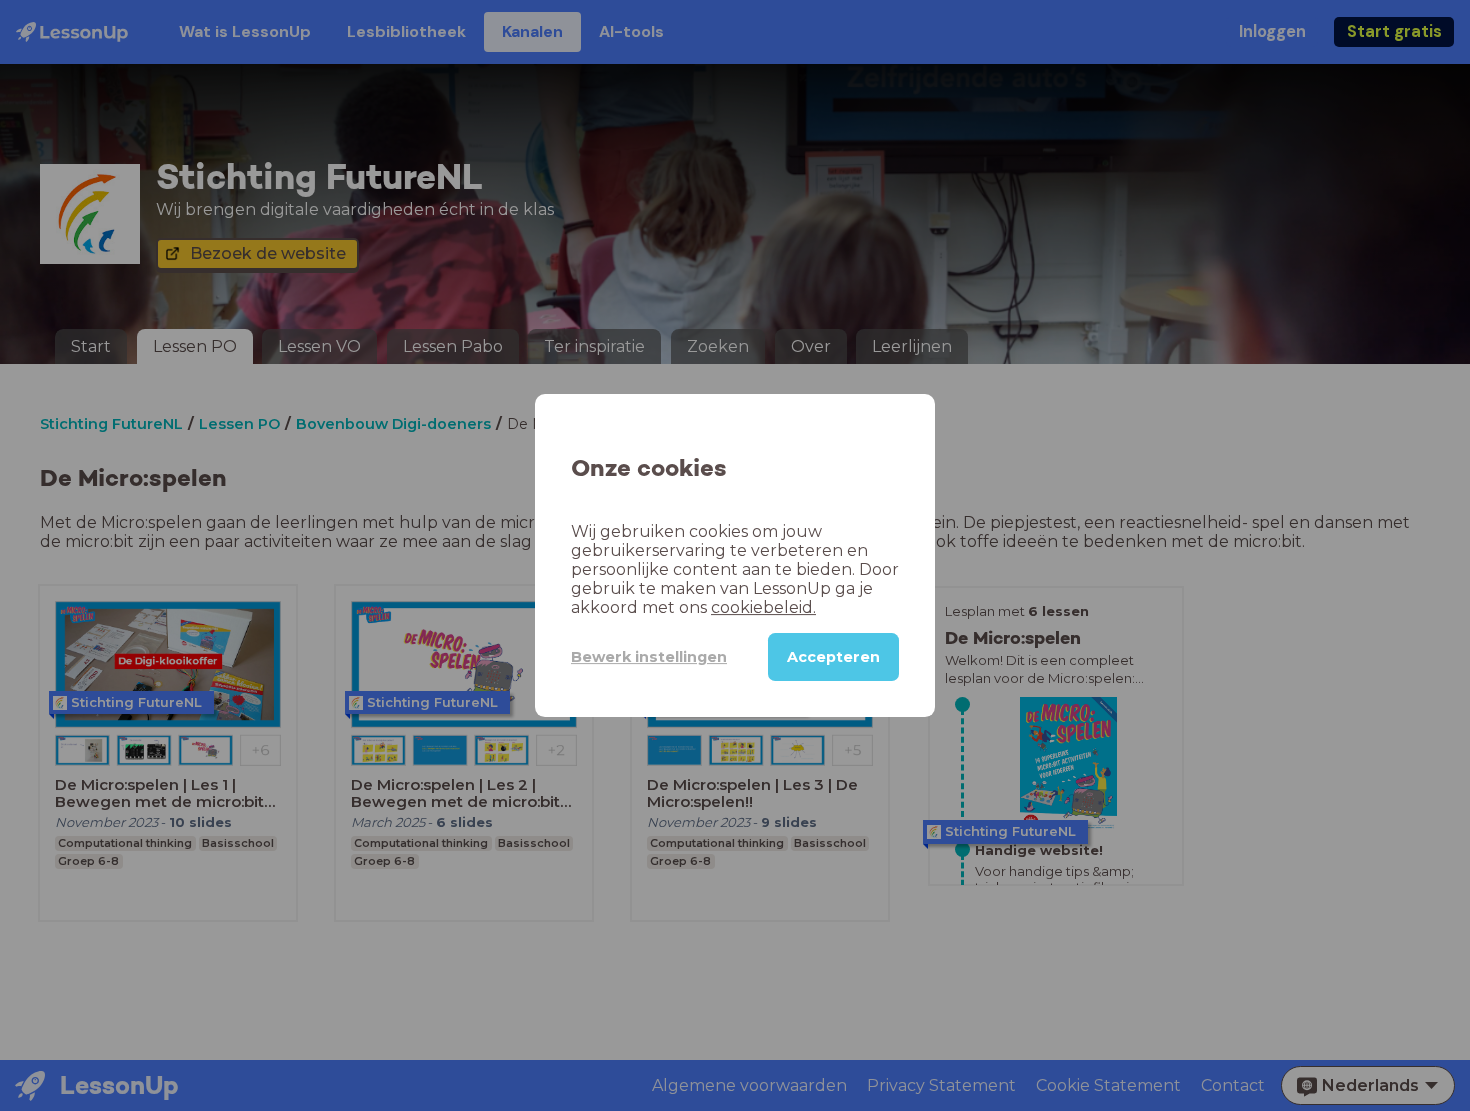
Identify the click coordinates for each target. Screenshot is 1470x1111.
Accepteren (833, 657)
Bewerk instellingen (649, 657)
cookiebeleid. (763, 607)
